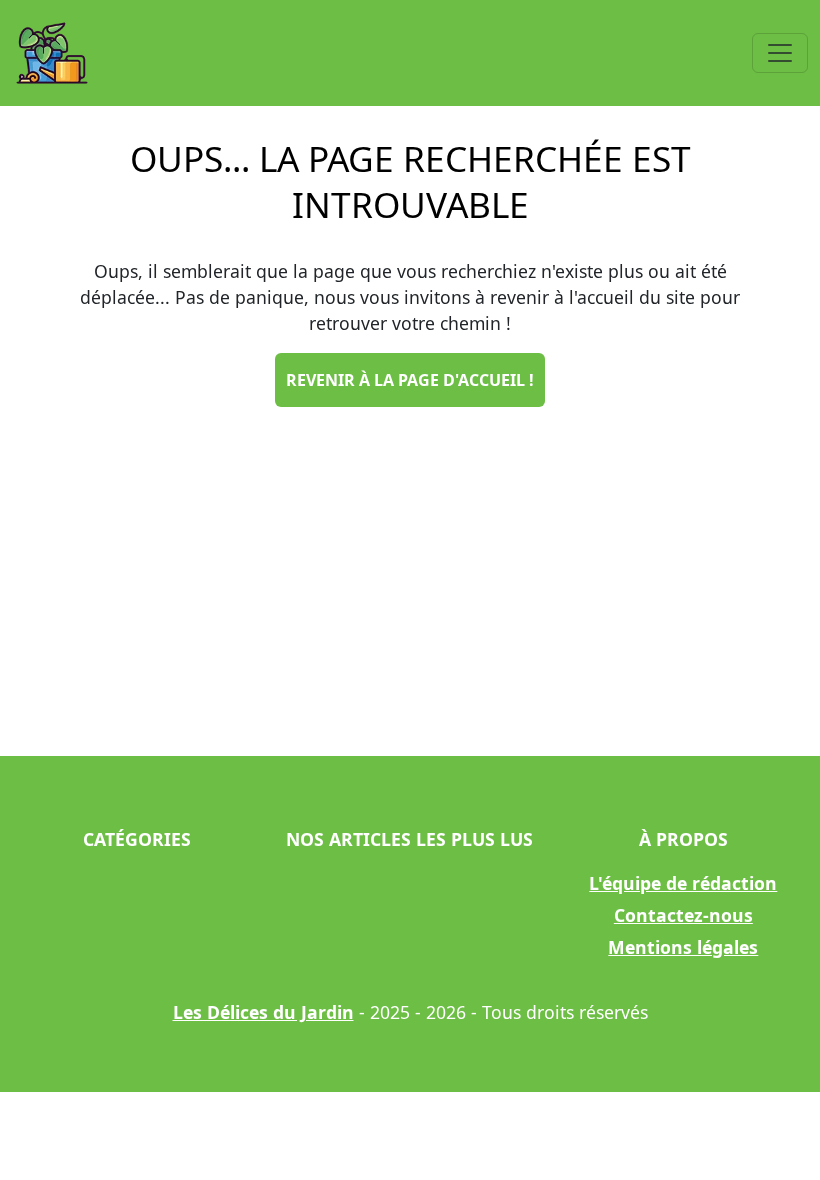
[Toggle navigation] (780, 53)
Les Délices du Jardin (263, 1012)
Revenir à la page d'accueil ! (410, 380)
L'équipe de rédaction (683, 883)
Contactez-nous (683, 915)
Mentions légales (683, 947)
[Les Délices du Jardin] (52, 53)
